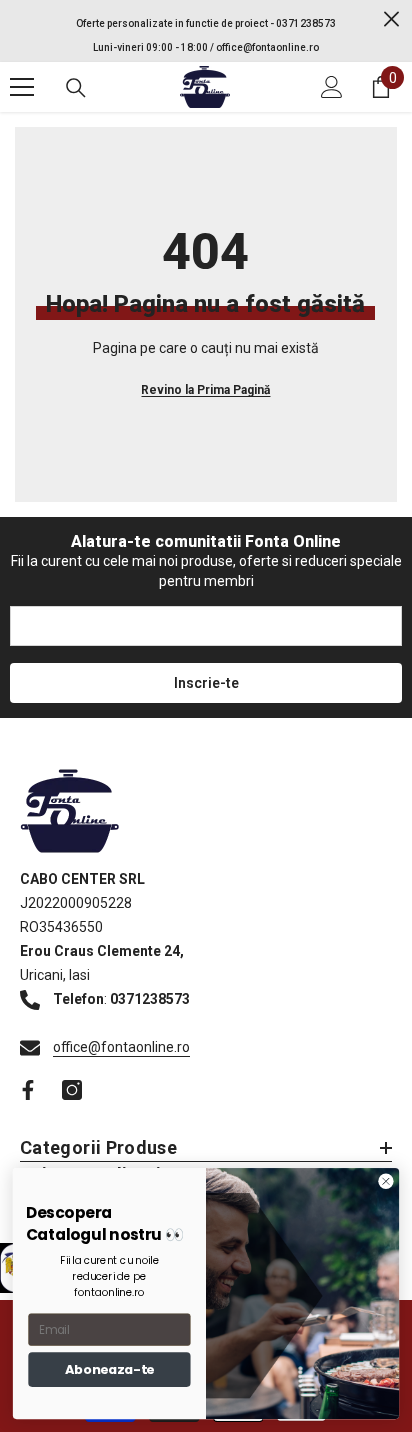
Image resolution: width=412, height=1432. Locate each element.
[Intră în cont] (332, 87)
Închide (391, 19)
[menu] (22, 87)
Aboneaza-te (109, 1369)
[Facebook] (28, 1090)
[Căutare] (76, 88)
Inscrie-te (206, 683)
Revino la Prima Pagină (205, 390)
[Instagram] (72, 1090)
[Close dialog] (386, 1181)
